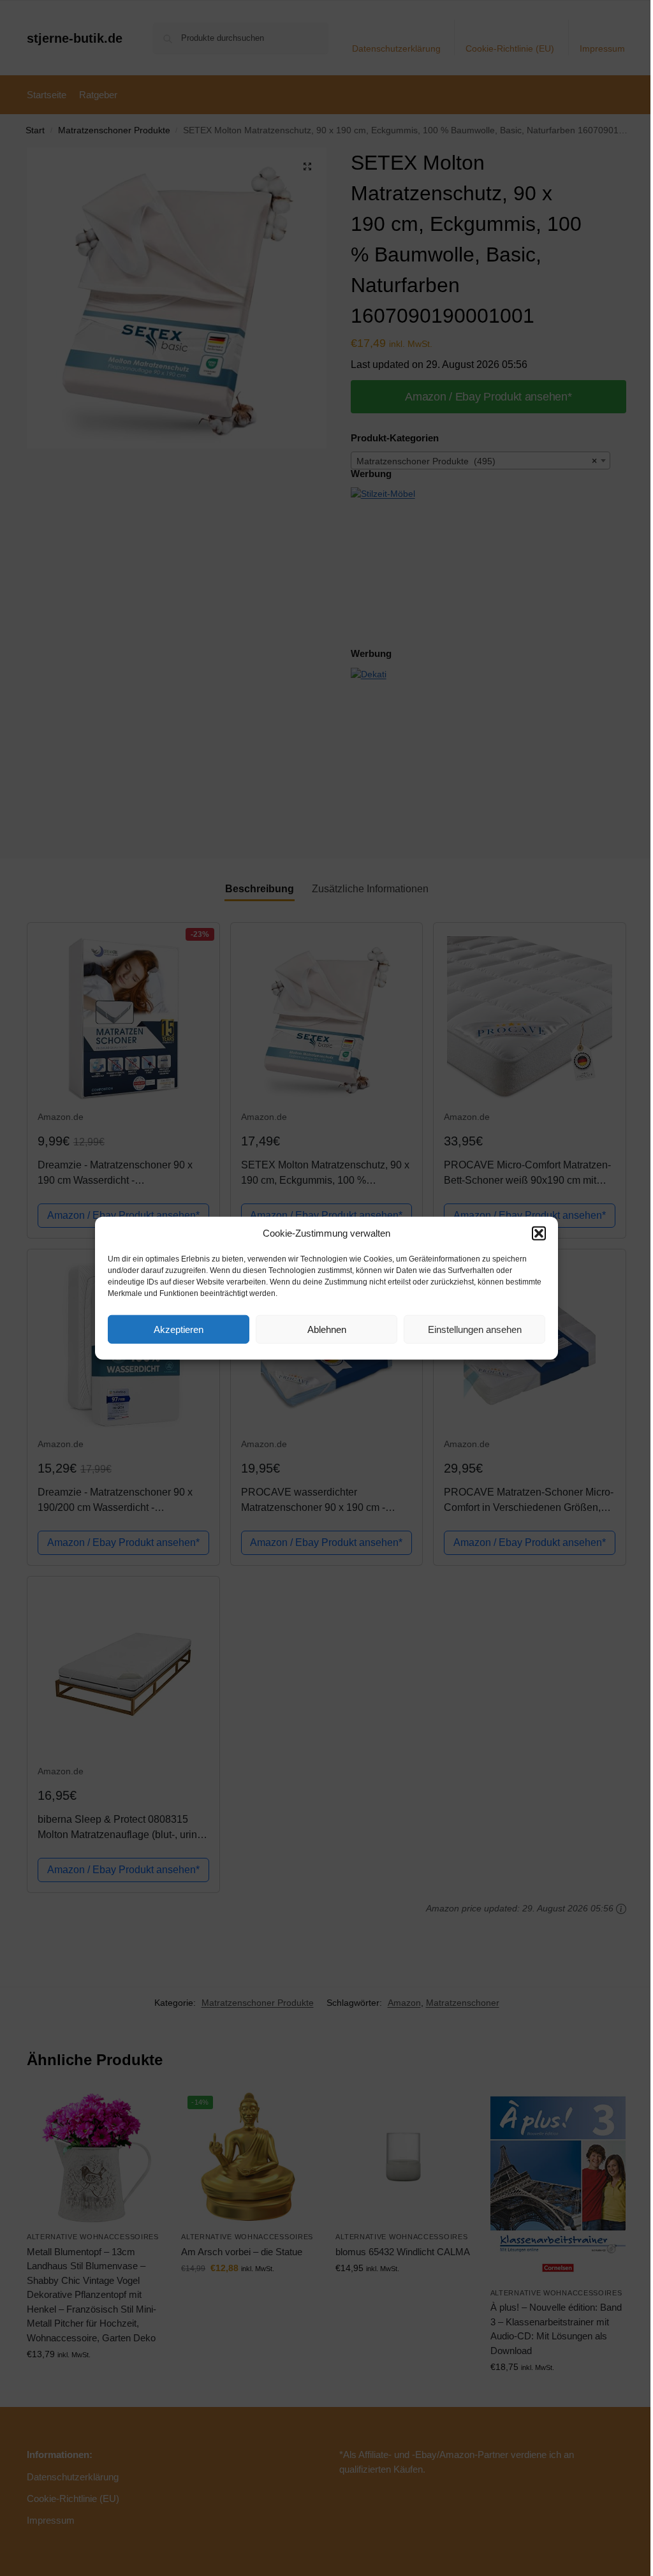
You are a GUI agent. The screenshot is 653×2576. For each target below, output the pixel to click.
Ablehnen (327, 1329)
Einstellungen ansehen (475, 1329)
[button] (539, 1233)
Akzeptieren (179, 1329)
